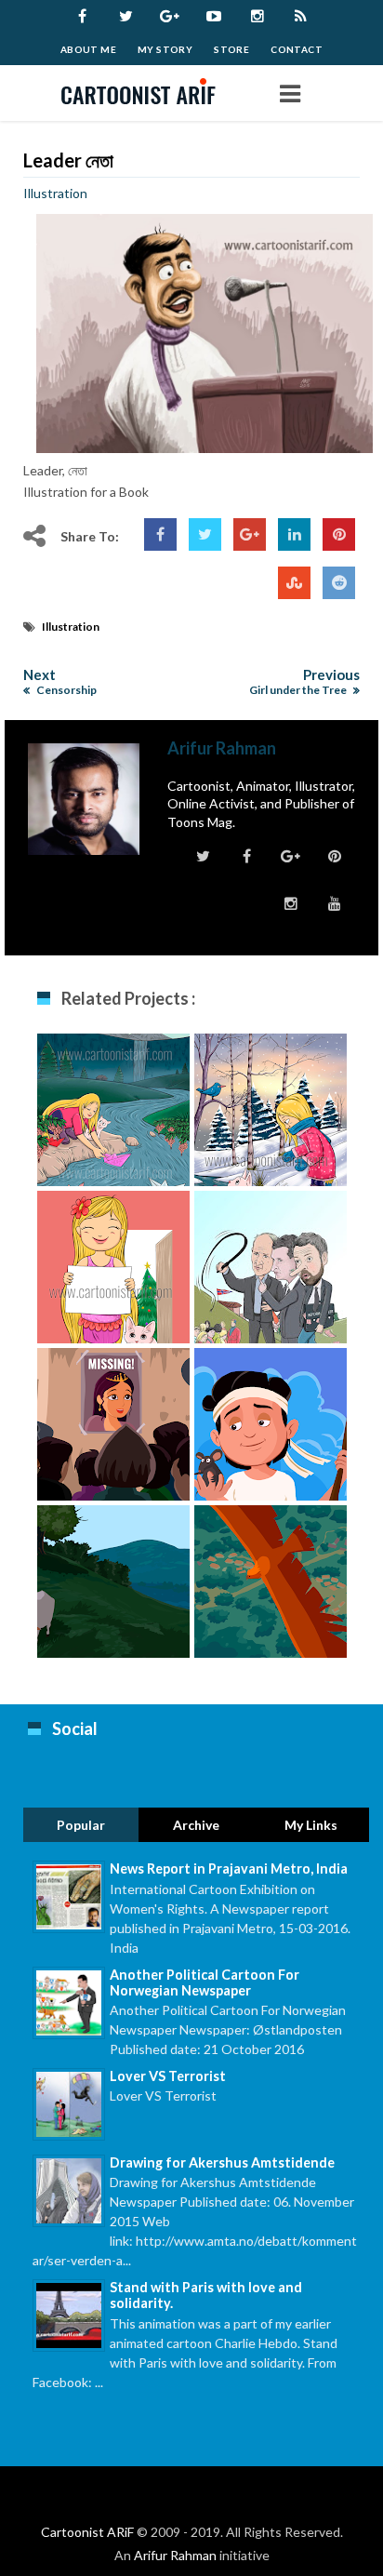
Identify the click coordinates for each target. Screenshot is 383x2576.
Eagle (271, 1577)
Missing (113, 1420)
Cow (114, 1577)
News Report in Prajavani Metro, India (229, 1869)
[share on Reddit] (339, 583)
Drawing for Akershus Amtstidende (222, 2162)
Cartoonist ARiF (87, 2532)
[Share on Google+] (250, 534)
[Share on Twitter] (205, 534)
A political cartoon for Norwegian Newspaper (271, 1282)
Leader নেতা (68, 160)
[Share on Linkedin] (294, 534)
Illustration (55, 193)
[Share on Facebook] (160, 534)
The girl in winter (271, 1106)
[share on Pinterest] (339, 534)
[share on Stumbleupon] (294, 583)
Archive (196, 1825)
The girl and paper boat (114, 1115)
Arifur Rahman (175, 2555)
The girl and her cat (114, 1272)
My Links (311, 1825)
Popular (81, 1825)
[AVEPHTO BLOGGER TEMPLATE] (145, 93)
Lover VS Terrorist (168, 2076)
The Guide (271, 1420)
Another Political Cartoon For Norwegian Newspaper (205, 1982)
